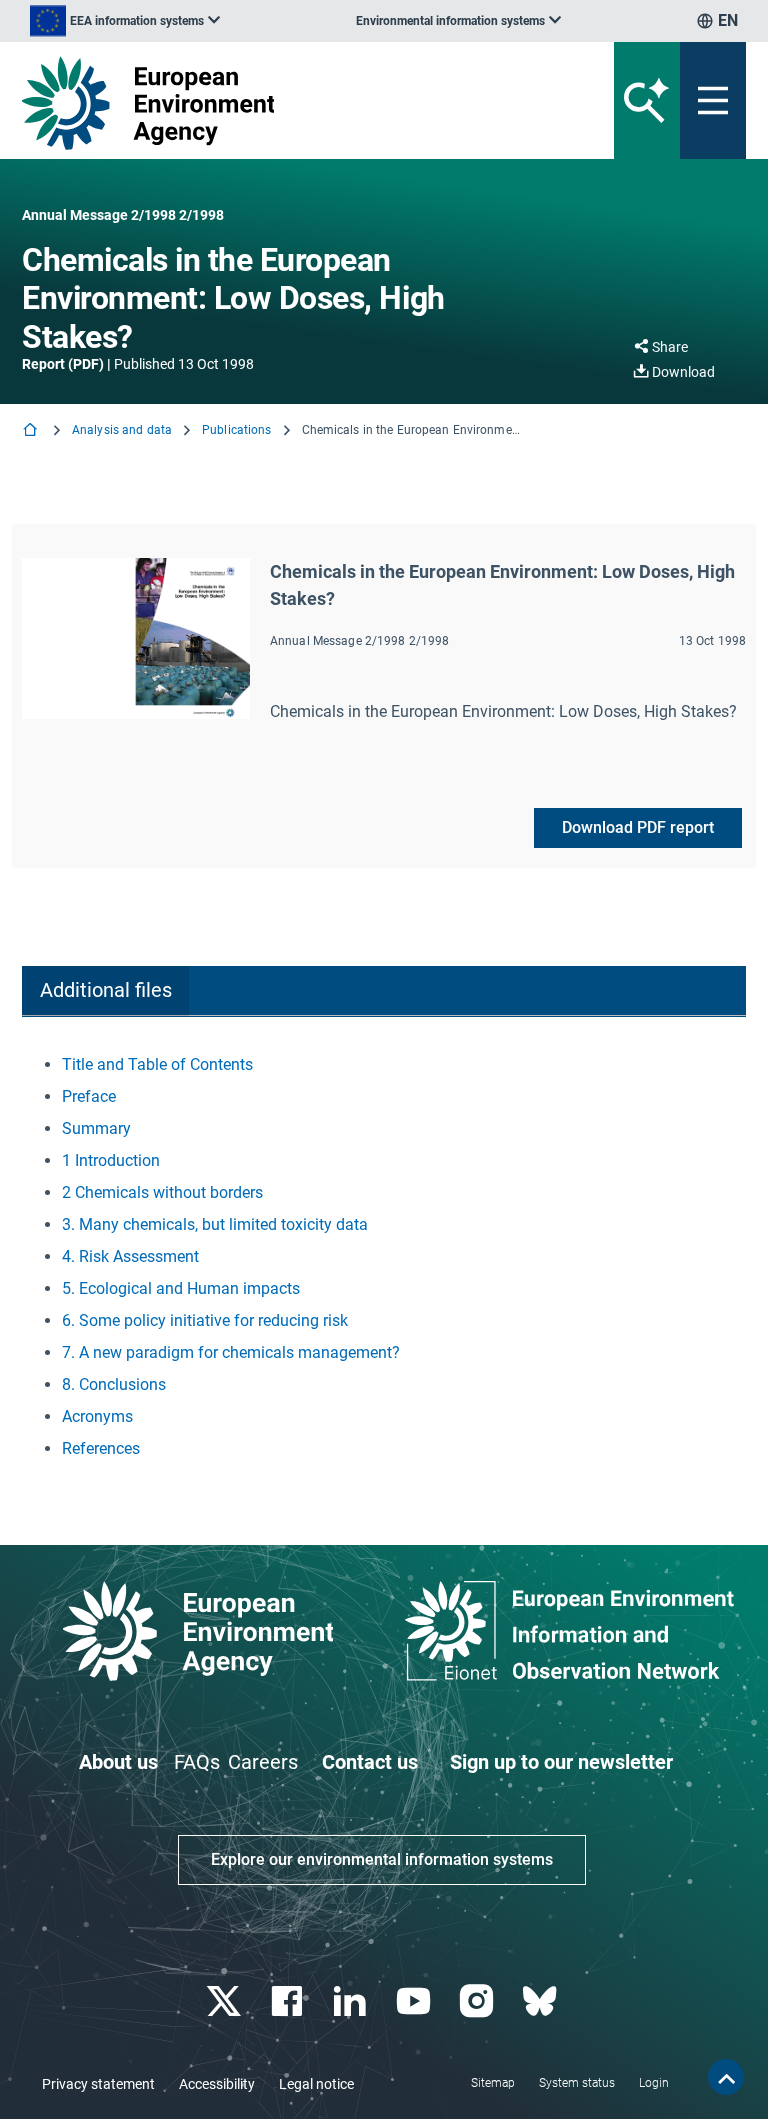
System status (577, 2083)
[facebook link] (289, 2001)
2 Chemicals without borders (162, 1192)
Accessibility (217, 2084)
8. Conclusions (114, 1384)
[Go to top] (726, 2077)
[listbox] (125, 21)
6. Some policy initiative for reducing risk (205, 1320)
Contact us (370, 1762)
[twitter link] (225, 2001)
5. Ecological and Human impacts (181, 1288)
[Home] (32, 431)
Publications (236, 430)
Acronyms (97, 1416)
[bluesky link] (541, 2001)
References (101, 1448)
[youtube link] (415, 2001)
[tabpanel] (384, 1257)
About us (118, 1762)
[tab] (105, 991)
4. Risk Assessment (130, 1256)
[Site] (258, 103)
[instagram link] (478, 2001)
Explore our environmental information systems (382, 1859)
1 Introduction (111, 1160)
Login (654, 2083)
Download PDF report (638, 827)
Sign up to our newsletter (561, 1762)
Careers (263, 1762)
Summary (96, 1128)
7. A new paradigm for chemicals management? (231, 1352)
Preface (89, 1096)
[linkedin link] (352, 2001)
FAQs (197, 1762)
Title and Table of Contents (157, 1064)
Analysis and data (122, 430)
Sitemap (493, 2083)
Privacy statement (98, 2084)
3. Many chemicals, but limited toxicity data (215, 1224)
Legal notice (316, 2084)
